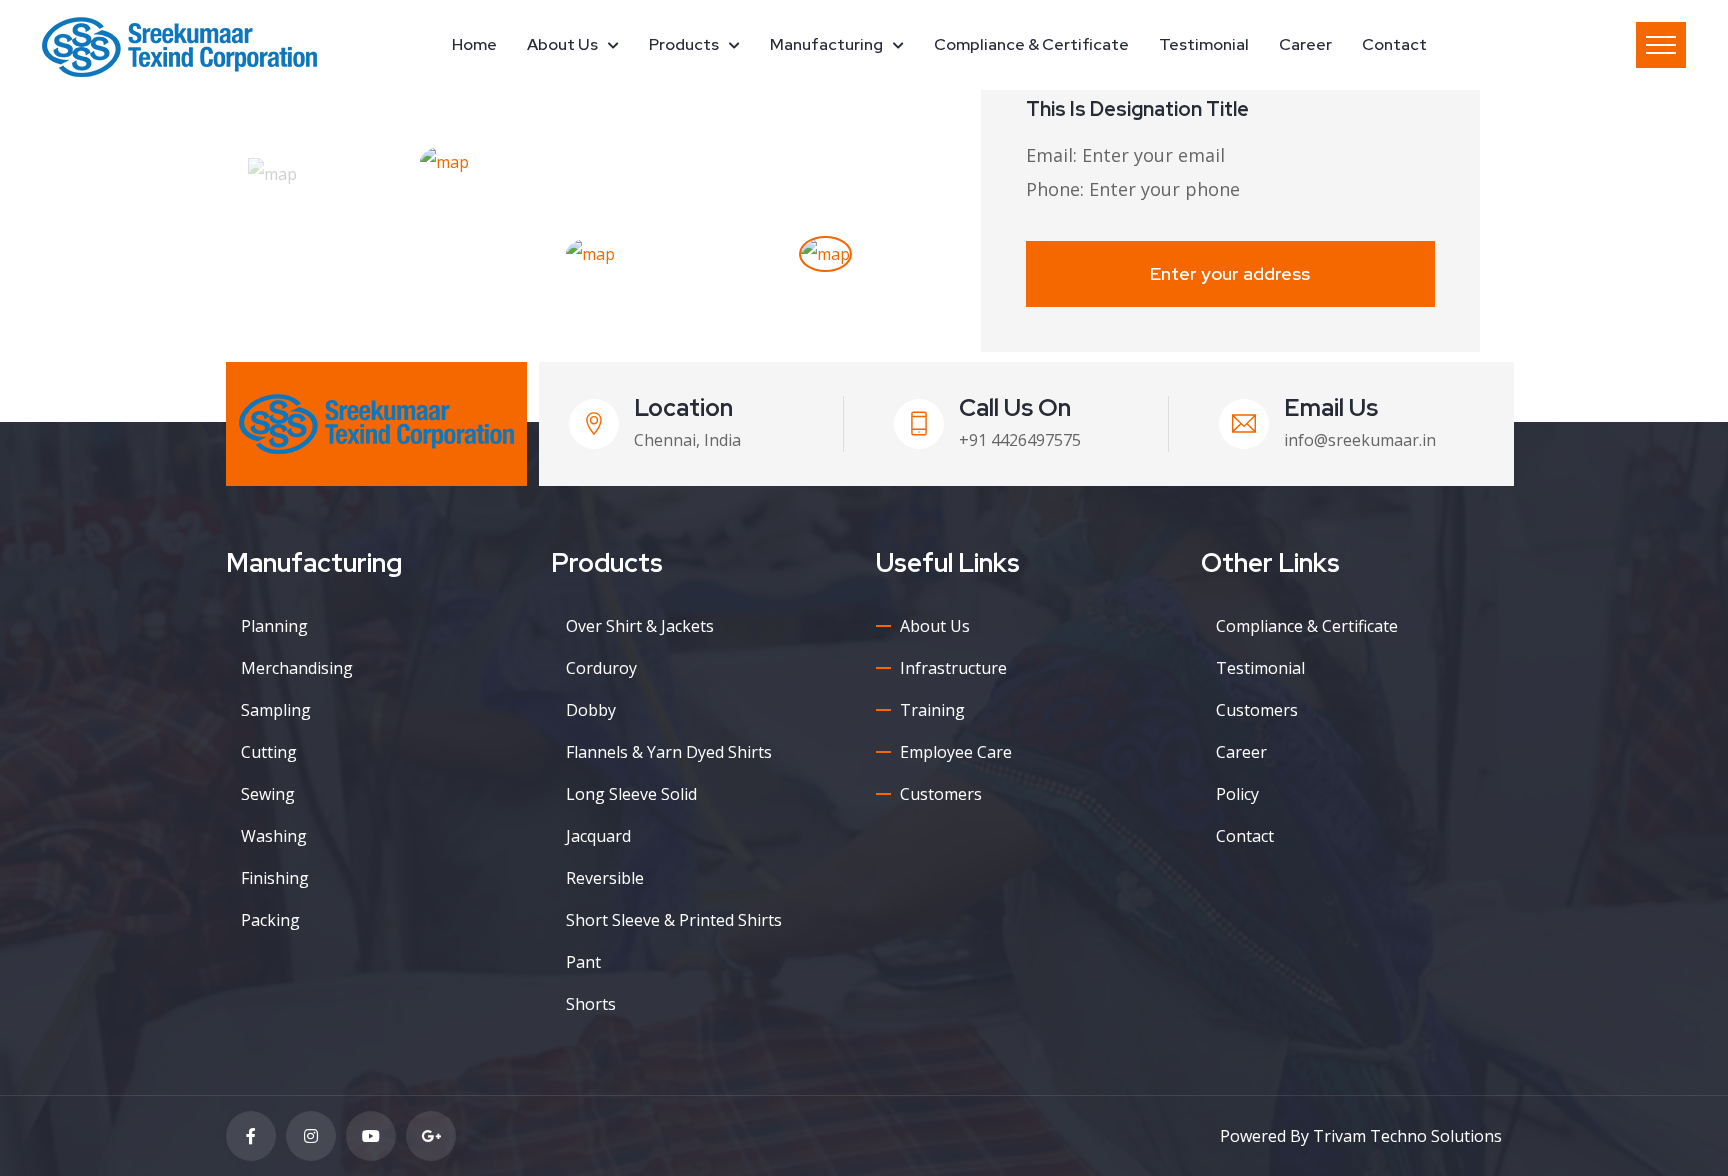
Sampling (276, 710)
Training (932, 710)
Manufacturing (826, 44)
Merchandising (297, 668)
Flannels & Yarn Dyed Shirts (669, 752)
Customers (941, 794)
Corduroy (601, 668)
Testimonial (1204, 44)
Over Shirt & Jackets (640, 626)
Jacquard (598, 836)
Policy (1237, 794)
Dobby (591, 710)
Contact (1394, 44)
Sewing (268, 794)
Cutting (269, 752)
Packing (270, 920)
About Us (562, 44)
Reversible (605, 878)
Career (1305, 44)
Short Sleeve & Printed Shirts (674, 920)
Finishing (275, 878)
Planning (274, 626)
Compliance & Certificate (1031, 44)
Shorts (591, 1004)
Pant (583, 962)
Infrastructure (953, 668)
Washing (274, 836)
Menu (1661, 45)
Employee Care (956, 752)
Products (684, 44)
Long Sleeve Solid (631, 794)
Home (474, 44)
